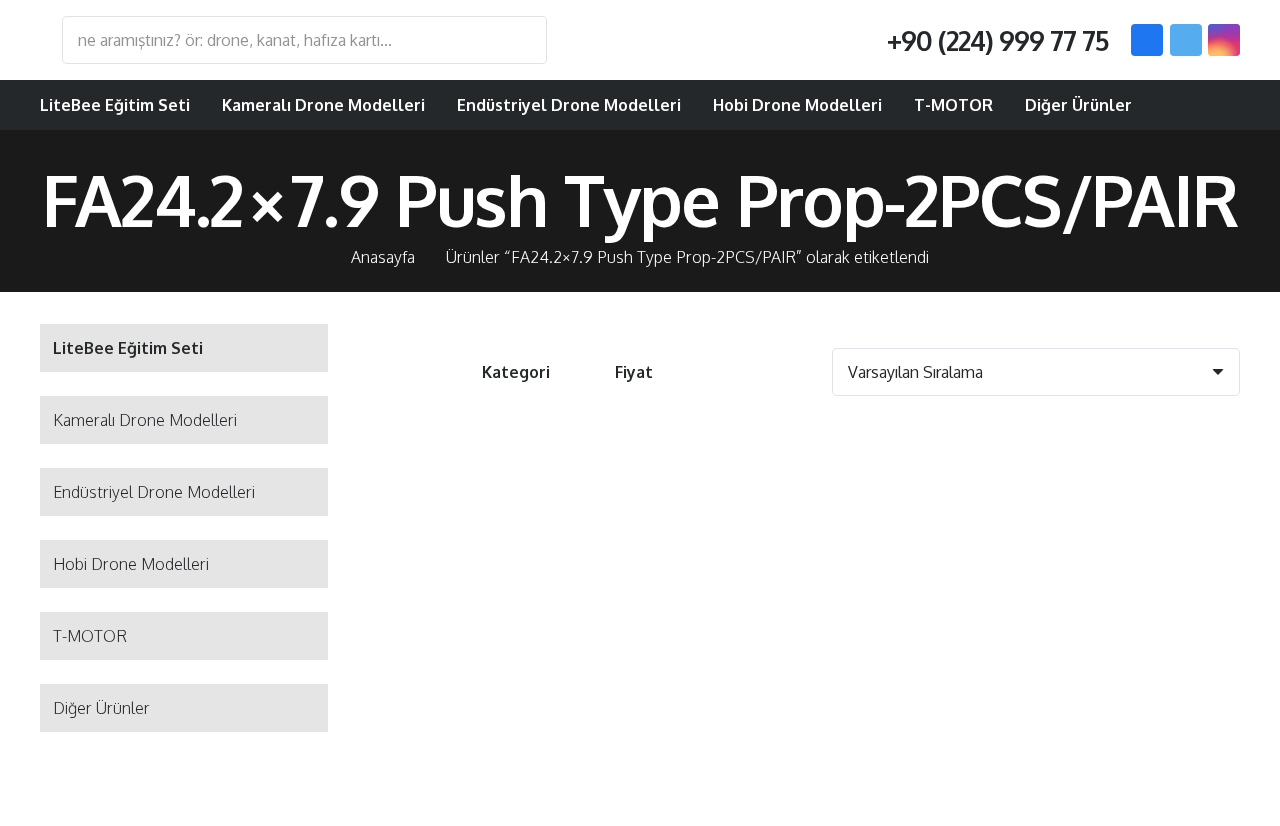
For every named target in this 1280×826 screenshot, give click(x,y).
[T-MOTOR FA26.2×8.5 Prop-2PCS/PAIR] (807, 567)
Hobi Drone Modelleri (131, 564)
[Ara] (522, 40)
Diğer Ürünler (101, 708)
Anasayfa (383, 257)
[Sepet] (1213, 105)
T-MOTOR (90, 636)
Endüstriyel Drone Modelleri (154, 492)
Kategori (516, 372)
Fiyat (634, 372)
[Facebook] (1147, 40)
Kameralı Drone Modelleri (145, 420)
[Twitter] (1186, 40)
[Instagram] (1224, 40)
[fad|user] (1162, 105)
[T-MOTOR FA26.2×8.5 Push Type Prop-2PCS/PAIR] (1101, 567)
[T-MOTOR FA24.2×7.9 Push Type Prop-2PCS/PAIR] (514, 567)
